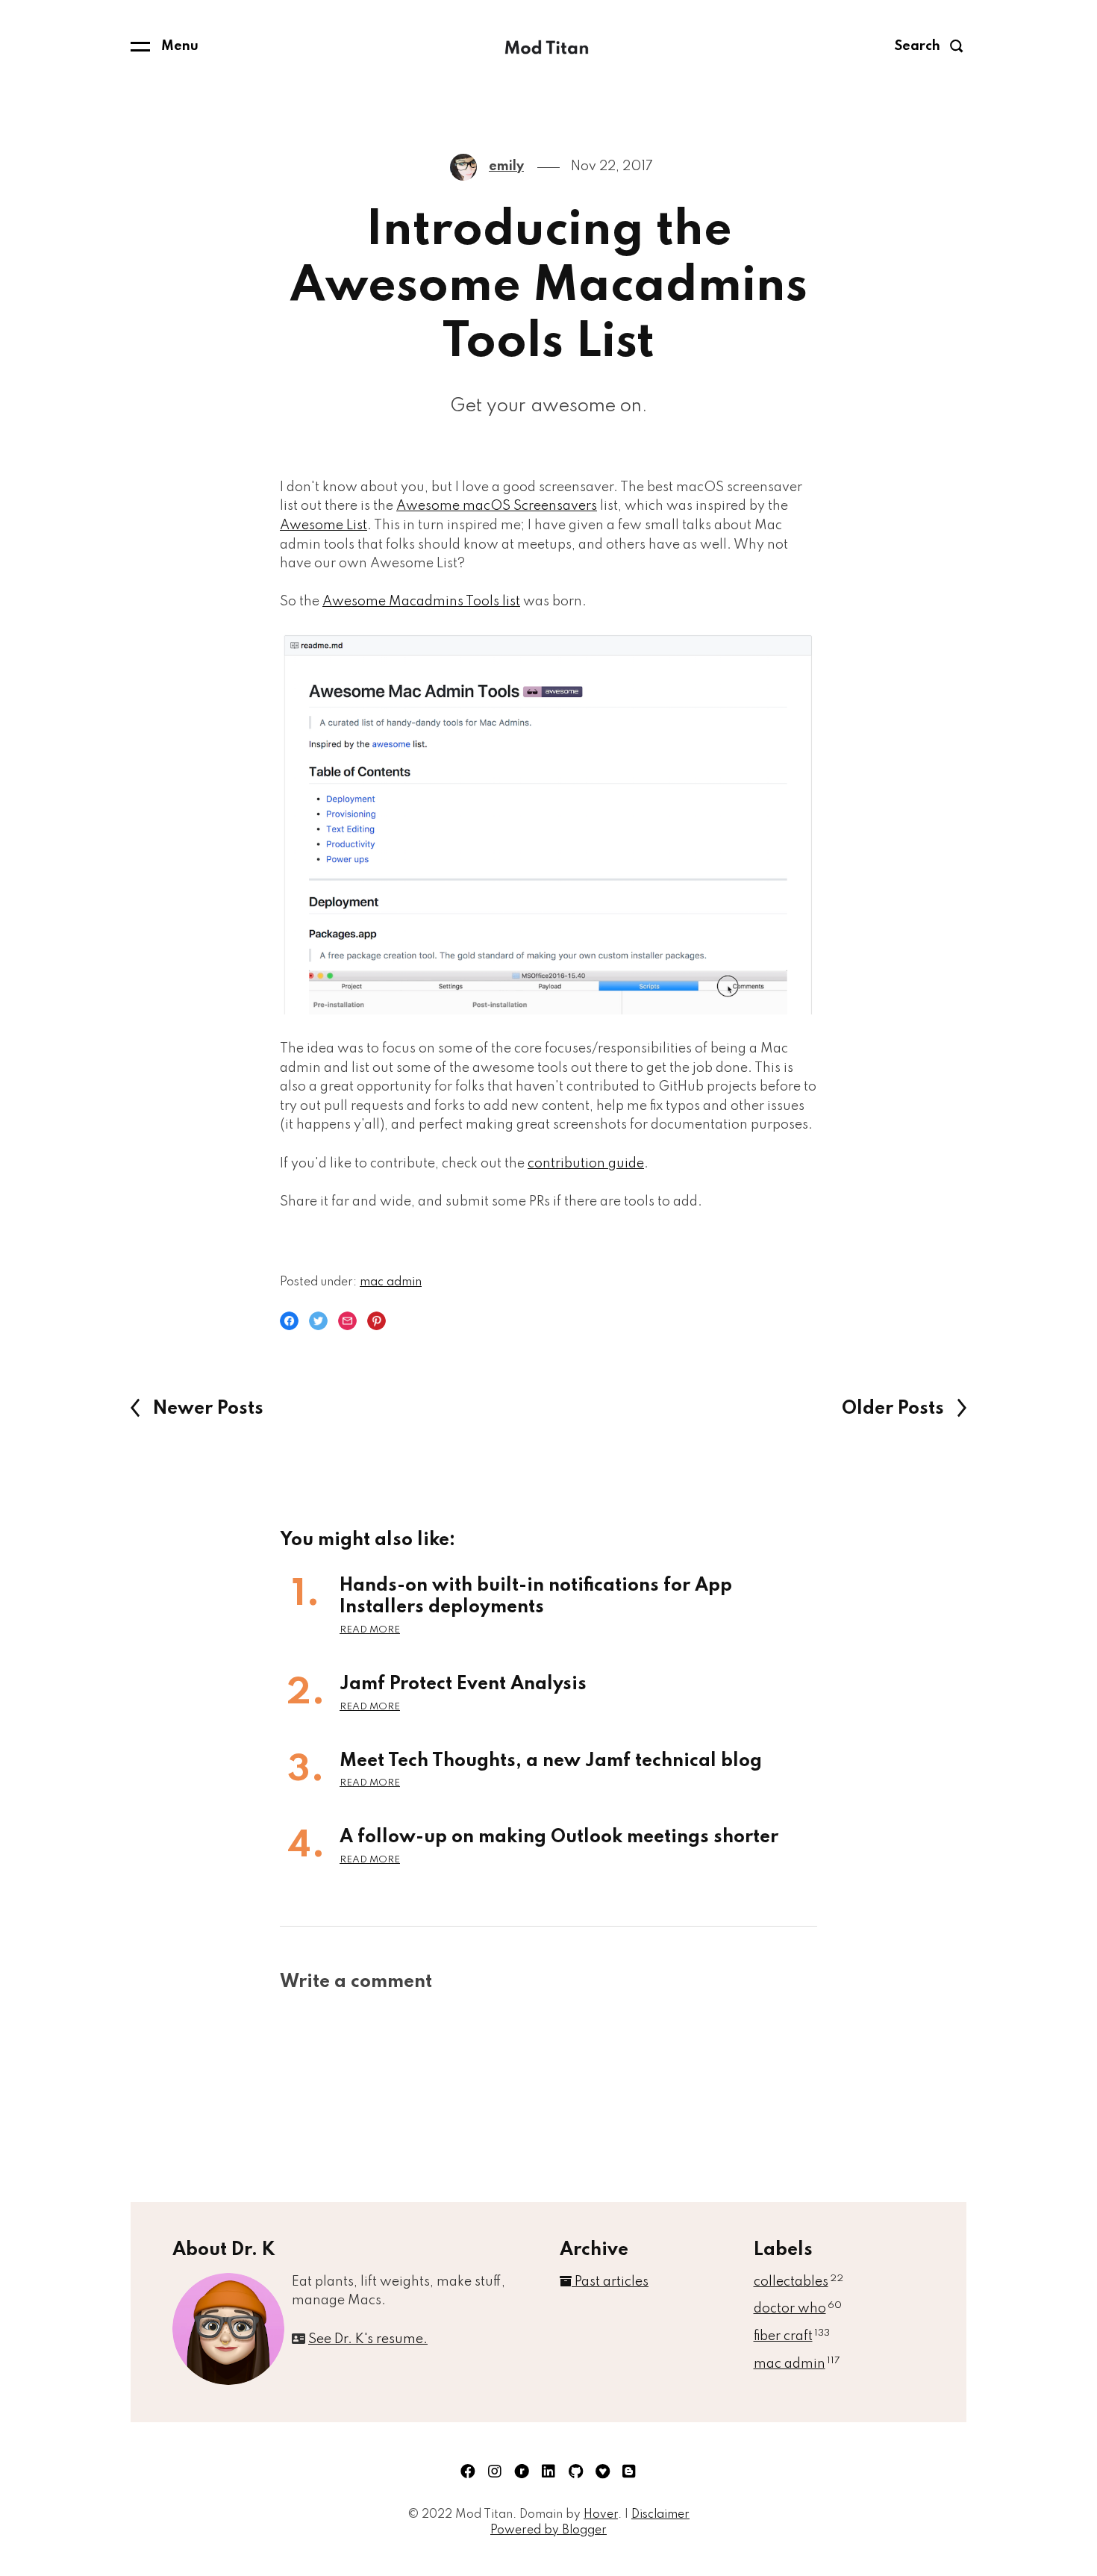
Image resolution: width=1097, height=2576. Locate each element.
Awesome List (324, 526)
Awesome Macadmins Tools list (421, 602)
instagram (495, 2471)
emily (506, 166)
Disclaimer (660, 2515)
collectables (798, 2282)
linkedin (548, 2471)
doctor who (798, 2309)
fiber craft (792, 2336)
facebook (468, 2471)
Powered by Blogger (548, 2530)
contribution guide (586, 1164)
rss (629, 2471)
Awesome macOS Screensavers (497, 506)
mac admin (391, 1282)
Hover (601, 2515)
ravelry (522, 2471)
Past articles (610, 2282)
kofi (602, 2471)
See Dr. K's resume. (368, 2339)
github (575, 2471)
